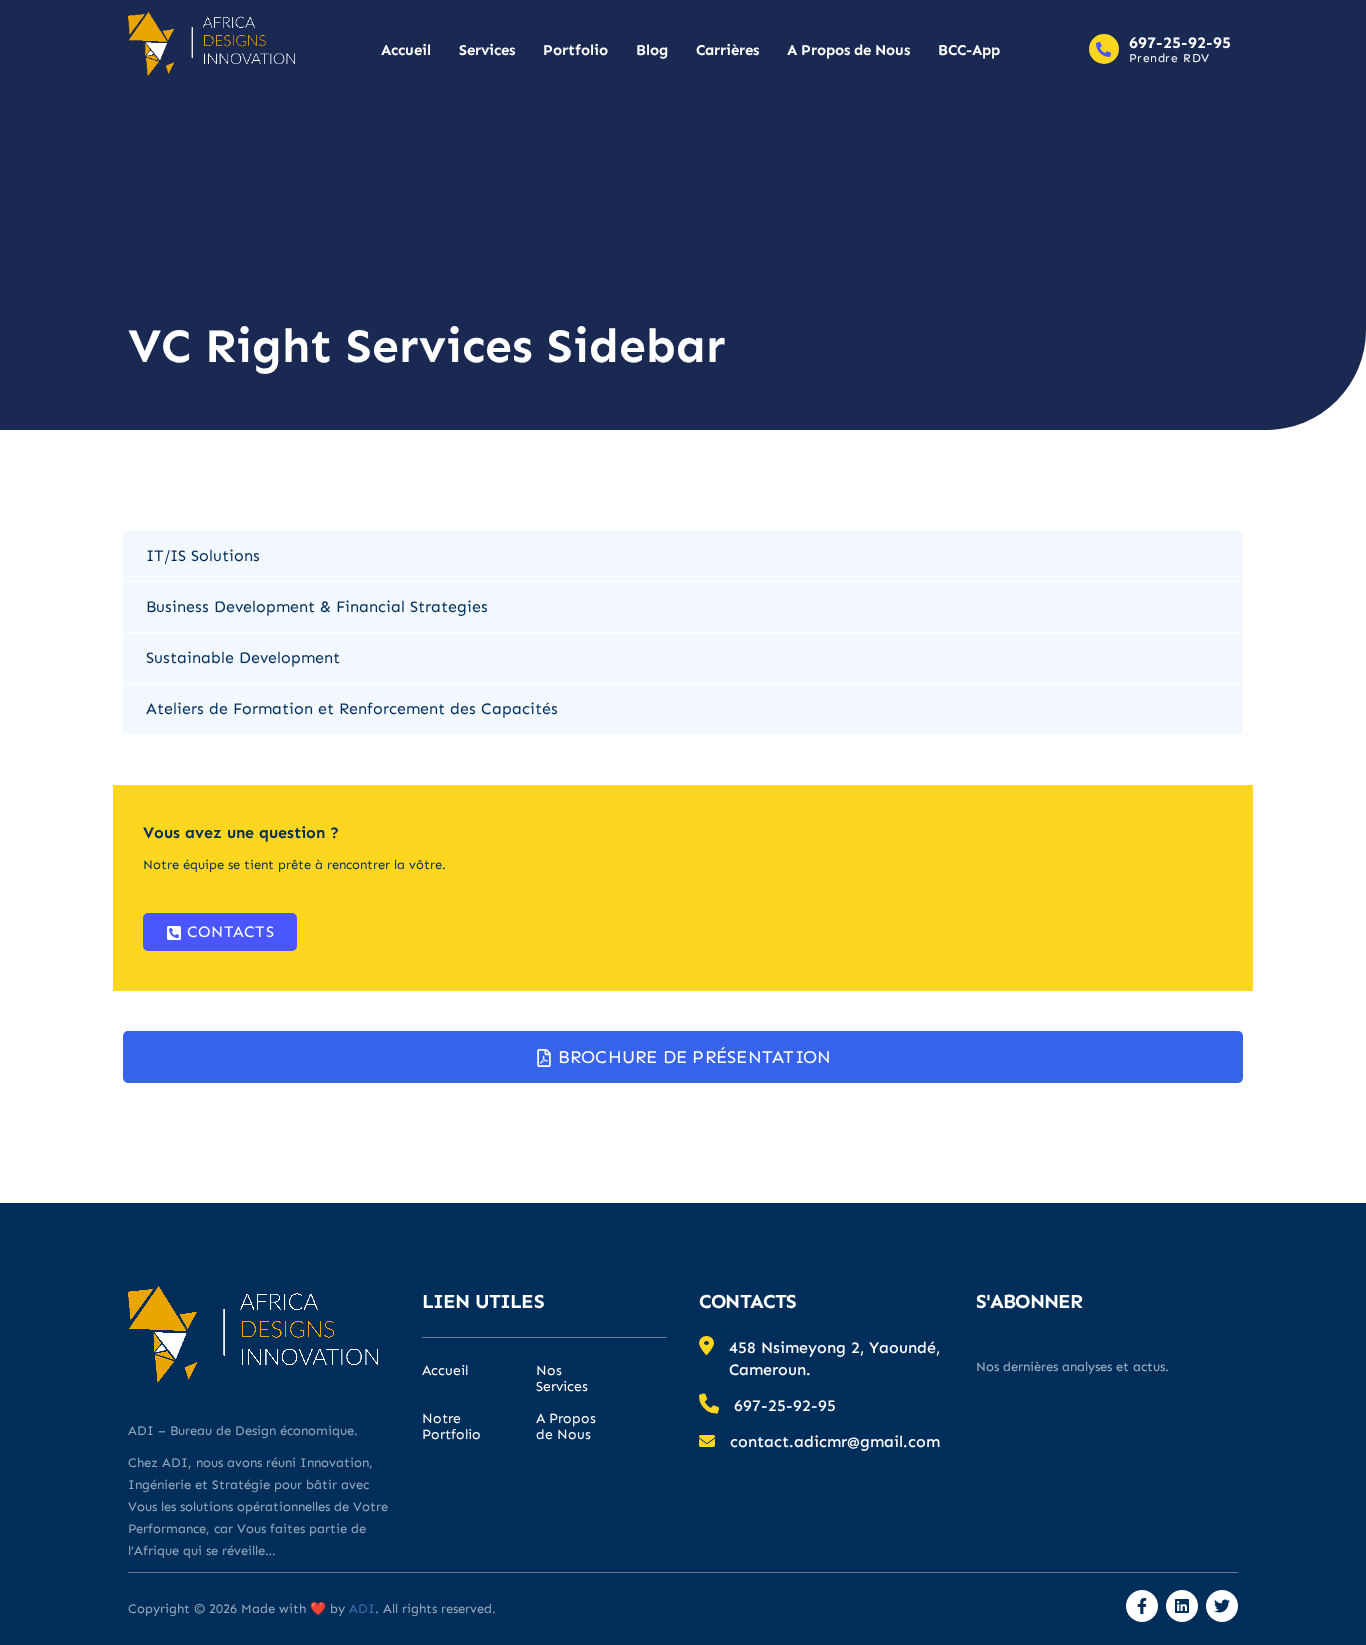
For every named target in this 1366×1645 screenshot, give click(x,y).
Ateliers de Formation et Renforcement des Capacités (352, 708)
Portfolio (575, 50)
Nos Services (562, 1379)
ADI (360, 1608)
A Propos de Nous (848, 50)
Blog (652, 50)
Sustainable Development (243, 657)
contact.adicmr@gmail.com (835, 1441)
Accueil (406, 50)
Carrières (727, 50)
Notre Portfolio (451, 1427)
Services (487, 50)
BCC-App (969, 50)
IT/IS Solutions (203, 555)
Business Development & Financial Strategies (317, 606)
